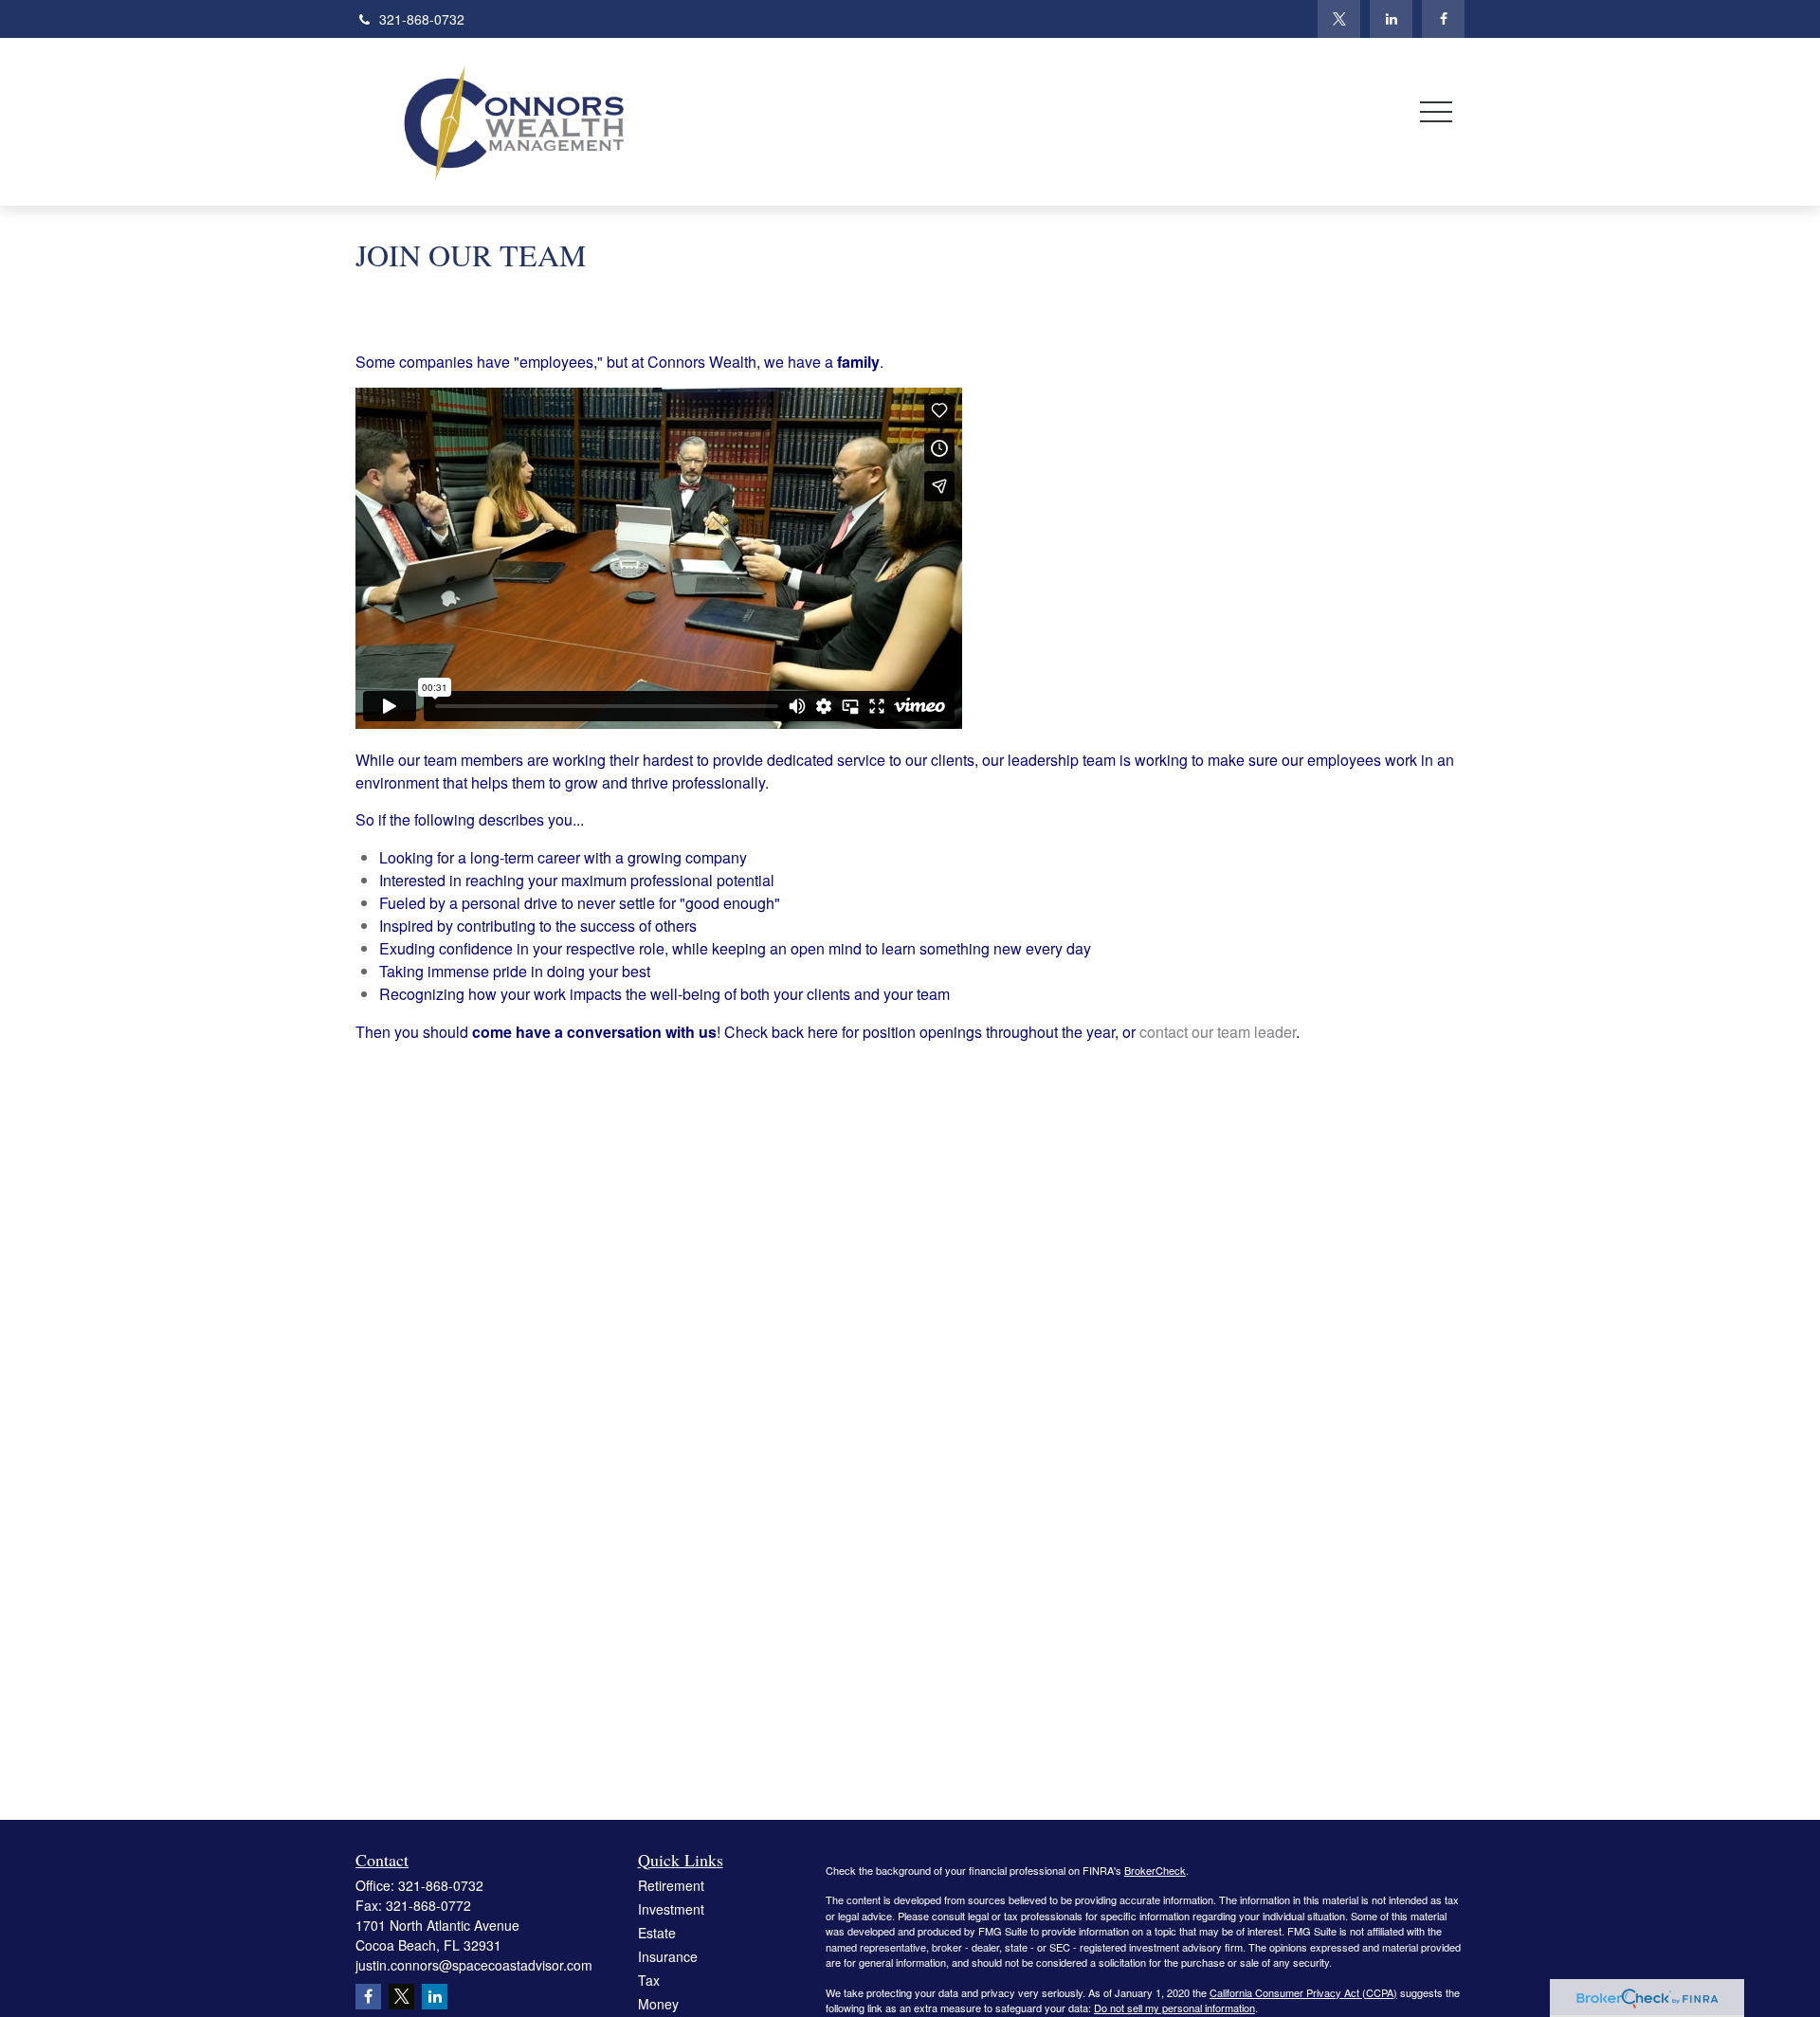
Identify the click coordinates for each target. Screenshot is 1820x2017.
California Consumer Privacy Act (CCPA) (1303, 1992)
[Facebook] (1443, 19)
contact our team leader (1218, 1032)
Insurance (668, 1956)
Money (658, 2004)
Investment (671, 1909)
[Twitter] (1339, 19)
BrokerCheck (1155, 1870)
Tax (649, 1980)
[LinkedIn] (1391, 19)
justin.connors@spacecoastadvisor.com (474, 1965)
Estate (657, 1933)
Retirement (671, 1885)
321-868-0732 (422, 19)
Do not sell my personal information (1174, 2008)
